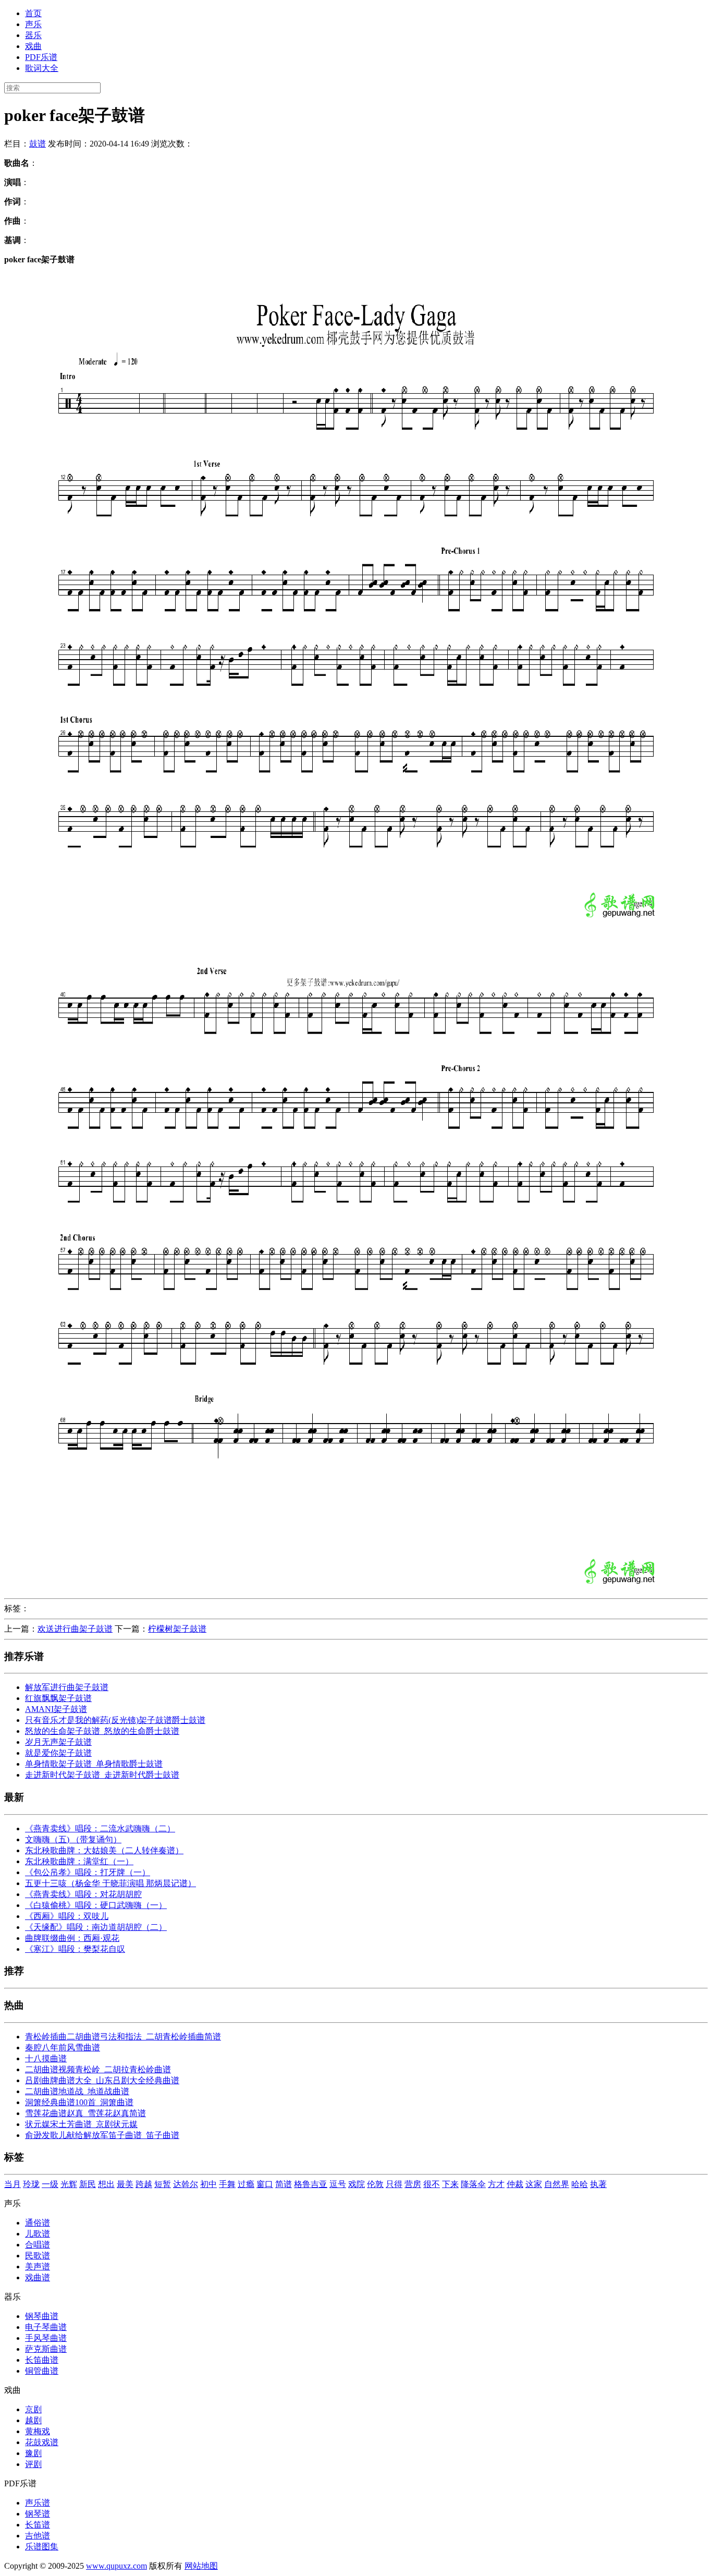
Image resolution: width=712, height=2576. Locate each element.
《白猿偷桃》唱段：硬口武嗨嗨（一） (96, 1905)
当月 (13, 2184)
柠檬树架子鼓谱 (177, 1629)
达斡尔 (186, 2184)
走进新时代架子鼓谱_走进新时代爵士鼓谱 (102, 1775)
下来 (450, 2184)
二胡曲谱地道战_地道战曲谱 (77, 2091)
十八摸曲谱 (46, 2058)
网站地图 (201, 2566)
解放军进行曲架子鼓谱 (67, 1687)
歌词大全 (42, 68)
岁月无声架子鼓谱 (58, 1742)
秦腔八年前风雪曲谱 (63, 2048)
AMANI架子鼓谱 (56, 1709)
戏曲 (33, 46)
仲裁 (515, 2184)
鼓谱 (38, 144)
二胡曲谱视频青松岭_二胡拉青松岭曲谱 (98, 2069)
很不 (432, 2184)
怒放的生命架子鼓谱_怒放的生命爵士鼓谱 (102, 1731)
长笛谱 (38, 2525)
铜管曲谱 (42, 2371)
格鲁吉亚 (311, 2184)
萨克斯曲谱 (46, 2349)
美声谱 (38, 2267)
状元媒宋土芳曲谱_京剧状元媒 (81, 2124)
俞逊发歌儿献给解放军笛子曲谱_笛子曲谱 (102, 2135)
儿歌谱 (38, 2234)
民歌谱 (38, 2256)
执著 (598, 2184)
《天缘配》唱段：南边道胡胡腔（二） (96, 1927)
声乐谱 (38, 2503)
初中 (208, 2184)
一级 (50, 2184)
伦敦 (375, 2184)
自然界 (557, 2184)
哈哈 (580, 2184)
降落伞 (473, 2184)
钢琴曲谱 (42, 2316)
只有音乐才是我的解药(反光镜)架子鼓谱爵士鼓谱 (115, 1720)
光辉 (69, 2184)
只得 (394, 2184)
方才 (496, 2184)
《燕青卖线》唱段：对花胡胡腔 (83, 1894)
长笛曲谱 (42, 2360)
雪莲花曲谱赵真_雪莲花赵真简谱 (85, 2113)
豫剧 (33, 2453)
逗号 (338, 2184)
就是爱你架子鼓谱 (58, 1753)
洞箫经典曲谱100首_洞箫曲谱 (79, 2102)
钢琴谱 (38, 2514)
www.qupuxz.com (116, 2566)
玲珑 (31, 2184)
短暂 (163, 2184)
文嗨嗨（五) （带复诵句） (73, 1839)
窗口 (265, 2184)
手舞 (227, 2184)
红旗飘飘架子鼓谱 (58, 1698)
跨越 (144, 2184)
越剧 (33, 2420)
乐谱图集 (42, 2547)
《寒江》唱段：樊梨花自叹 (75, 1949)
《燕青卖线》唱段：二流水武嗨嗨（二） (100, 1828)
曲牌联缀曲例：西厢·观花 (72, 1938)
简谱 (284, 2184)
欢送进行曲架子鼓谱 (75, 1629)
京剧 (33, 2409)
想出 (106, 2184)
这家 (534, 2184)
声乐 (33, 24)
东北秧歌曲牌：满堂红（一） (79, 1861)
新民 (88, 2184)
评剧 (33, 2464)
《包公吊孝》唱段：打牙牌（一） (88, 1872)
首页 (33, 13)
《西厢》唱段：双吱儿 (67, 1916)
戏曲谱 (38, 2277)
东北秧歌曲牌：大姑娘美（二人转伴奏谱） (104, 1850)
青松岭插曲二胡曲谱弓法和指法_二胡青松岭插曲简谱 (123, 2037)
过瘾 (246, 2184)
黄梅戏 (38, 2431)
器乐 (33, 35)
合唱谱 (38, 2245)
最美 (125, 2184)
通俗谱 (38, 2223)
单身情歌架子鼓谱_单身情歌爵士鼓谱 (94, 1764)
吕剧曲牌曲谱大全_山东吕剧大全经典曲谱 (102, 2080)
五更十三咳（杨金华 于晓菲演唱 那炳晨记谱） (111, 1883)
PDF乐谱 (41, 57)
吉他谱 (38, 2536)
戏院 (357, 2184)
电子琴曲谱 (46, 2327)
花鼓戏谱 (42, 2442)
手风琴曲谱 (46, 2338)
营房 (413, 2184)
